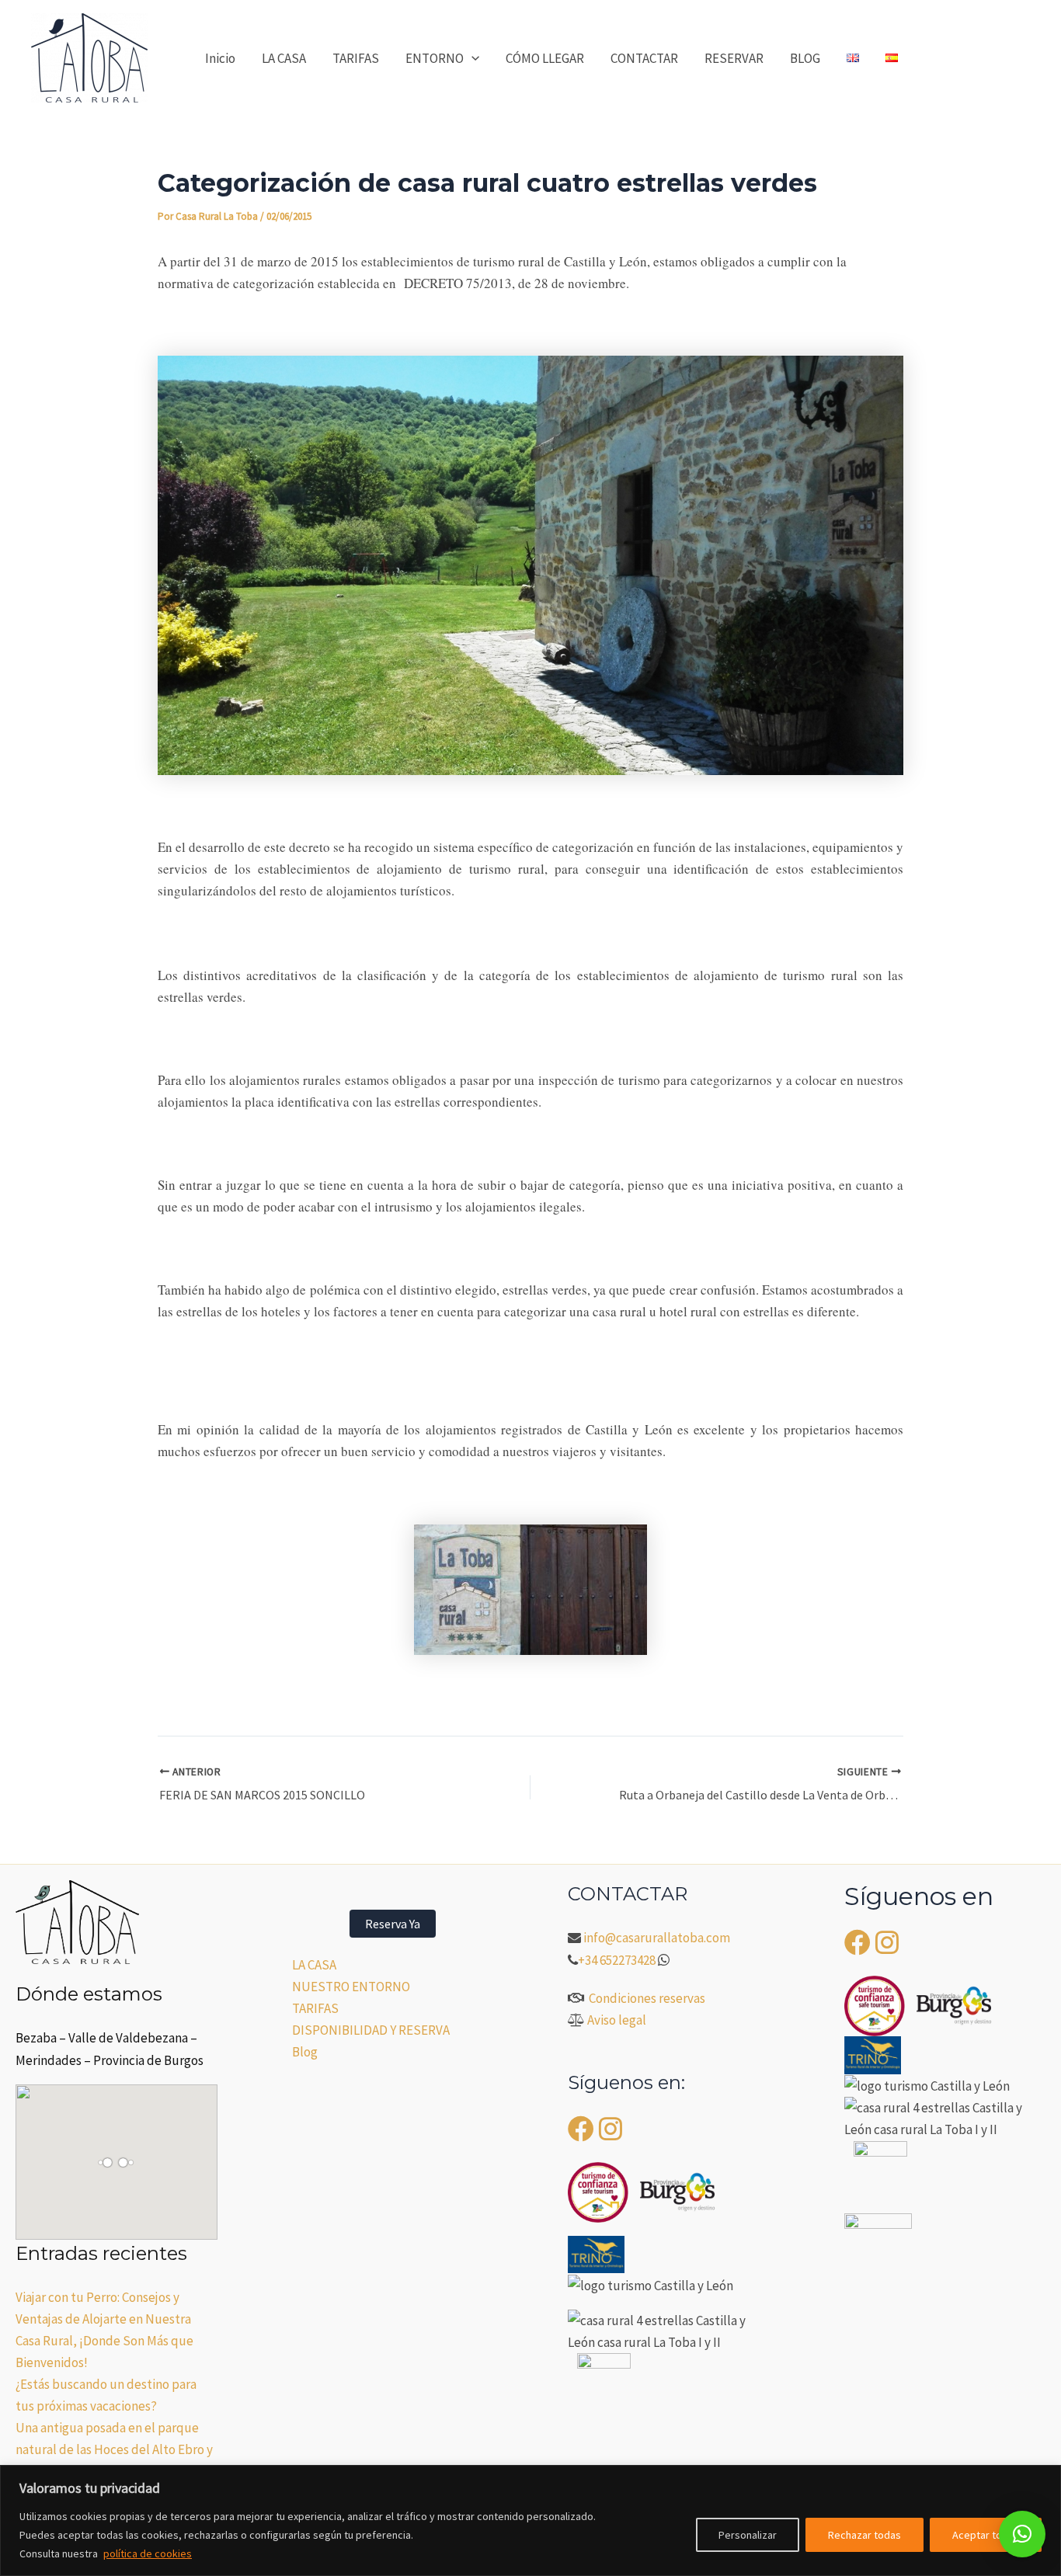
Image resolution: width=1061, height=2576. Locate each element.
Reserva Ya (393, 1924)
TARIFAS (356, 58)
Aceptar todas (986, 2535)
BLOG (805, 58)
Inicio (220, 58)
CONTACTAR (644, 58)
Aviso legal (617, 2020)
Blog (305, 2052)
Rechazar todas (864, 2535)
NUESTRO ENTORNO (351, 1987)
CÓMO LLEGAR (545, 58)
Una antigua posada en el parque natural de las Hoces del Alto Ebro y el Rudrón (114, 2449)
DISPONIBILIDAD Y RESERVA (371, 2030)
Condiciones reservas (647, 1998)
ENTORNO (435, 58)
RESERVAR (734, 58)
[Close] (1045, 2478)
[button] (471, 58)
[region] (530, 2520)
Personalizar (748, 2535)
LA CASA (284, 58)
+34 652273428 (617, 1960)
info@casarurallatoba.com (658, 1938)
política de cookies (148, 2553)
